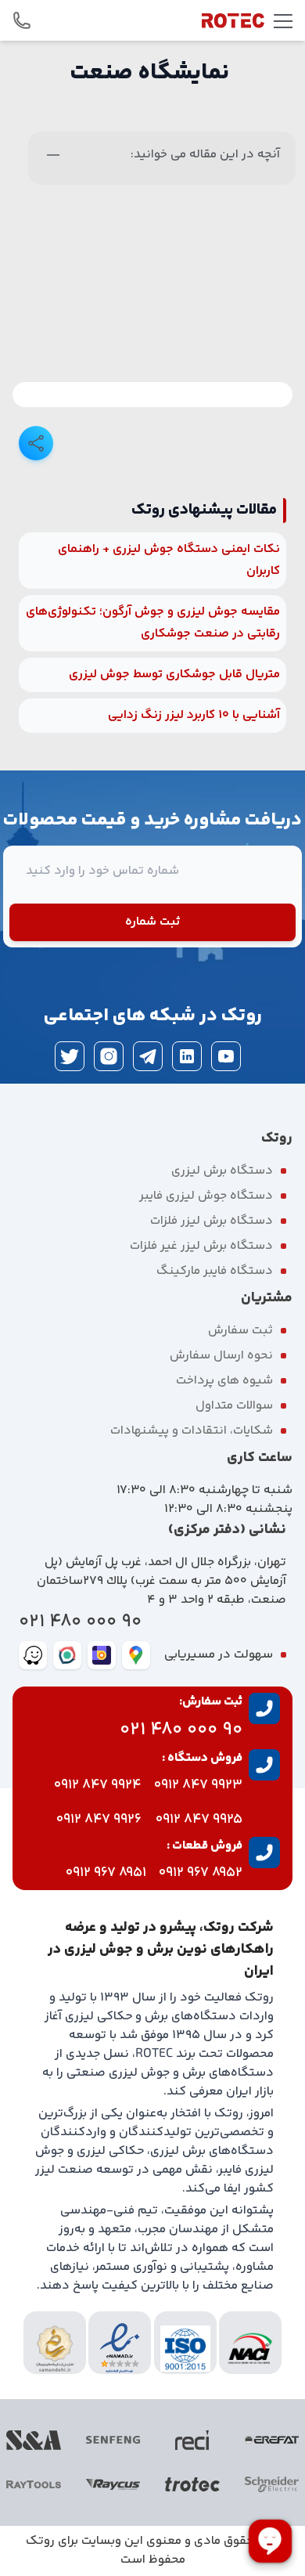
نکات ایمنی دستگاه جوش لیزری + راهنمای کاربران (169, 560)
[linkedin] (187, 1056)
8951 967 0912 (106, 1873)
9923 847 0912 (198, 1785)
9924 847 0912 (98, 1785)
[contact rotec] (22, 20)
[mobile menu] (283, 20)
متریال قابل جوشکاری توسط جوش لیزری (174, 675)
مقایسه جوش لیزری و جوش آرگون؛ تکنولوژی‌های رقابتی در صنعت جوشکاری (153, 623)
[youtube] (226, 1056)
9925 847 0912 (199, 1820)
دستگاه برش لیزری (222, 1171)
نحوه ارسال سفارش (221, 1356)
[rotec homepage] (233, 20)
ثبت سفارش (240, 1331)
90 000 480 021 (80, 1622)
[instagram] (109, 1056)
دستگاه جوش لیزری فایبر (206, 1196)
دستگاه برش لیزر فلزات (212, 1221)
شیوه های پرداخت (224, 1381)
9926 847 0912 (99, 1820)
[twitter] (70, 1056)
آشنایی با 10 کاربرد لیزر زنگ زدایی (194, 715)
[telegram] (148, 1056)
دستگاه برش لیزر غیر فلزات (201, 1246)
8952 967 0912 (201, 1873)
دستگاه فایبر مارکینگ (215, 1271)
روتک (40, 2541)
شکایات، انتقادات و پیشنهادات (192, 1431)
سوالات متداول (234, 1406)
